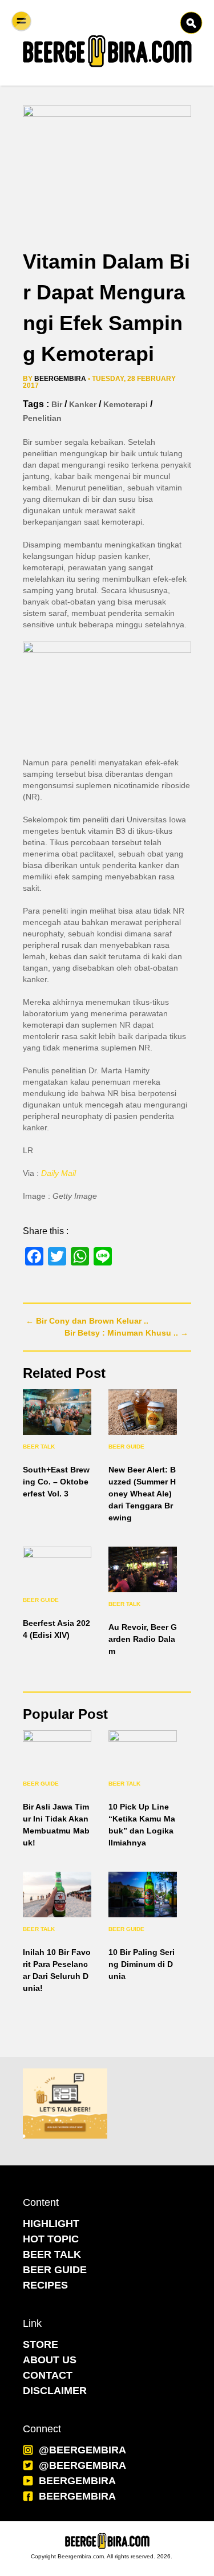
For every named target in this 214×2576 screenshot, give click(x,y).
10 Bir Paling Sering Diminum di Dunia (142, 1964)
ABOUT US (50, 2360)
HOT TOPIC (51, 2239)
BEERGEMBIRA (77, 2481)
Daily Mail (58, 1173)
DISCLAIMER (55, 2391)
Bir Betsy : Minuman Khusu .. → (126, 1333)
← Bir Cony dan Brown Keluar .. (87, 1321)
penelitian (42, 418)
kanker (83, 404)
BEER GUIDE (55, 2270)
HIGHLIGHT (51, 2224)
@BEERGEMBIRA (82, 2450)
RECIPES (45, 2285)
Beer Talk (39, 1447)
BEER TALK (52, 2254)
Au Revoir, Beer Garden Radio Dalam (143, 1639)
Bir (57, 404)
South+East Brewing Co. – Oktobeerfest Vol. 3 (56, 1482)
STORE (41, 2344)
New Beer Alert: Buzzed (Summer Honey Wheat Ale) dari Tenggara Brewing (142, 1494)
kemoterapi (126, 404)
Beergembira (60, 379)
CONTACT (48, 2375)
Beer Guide (126, 1447)
